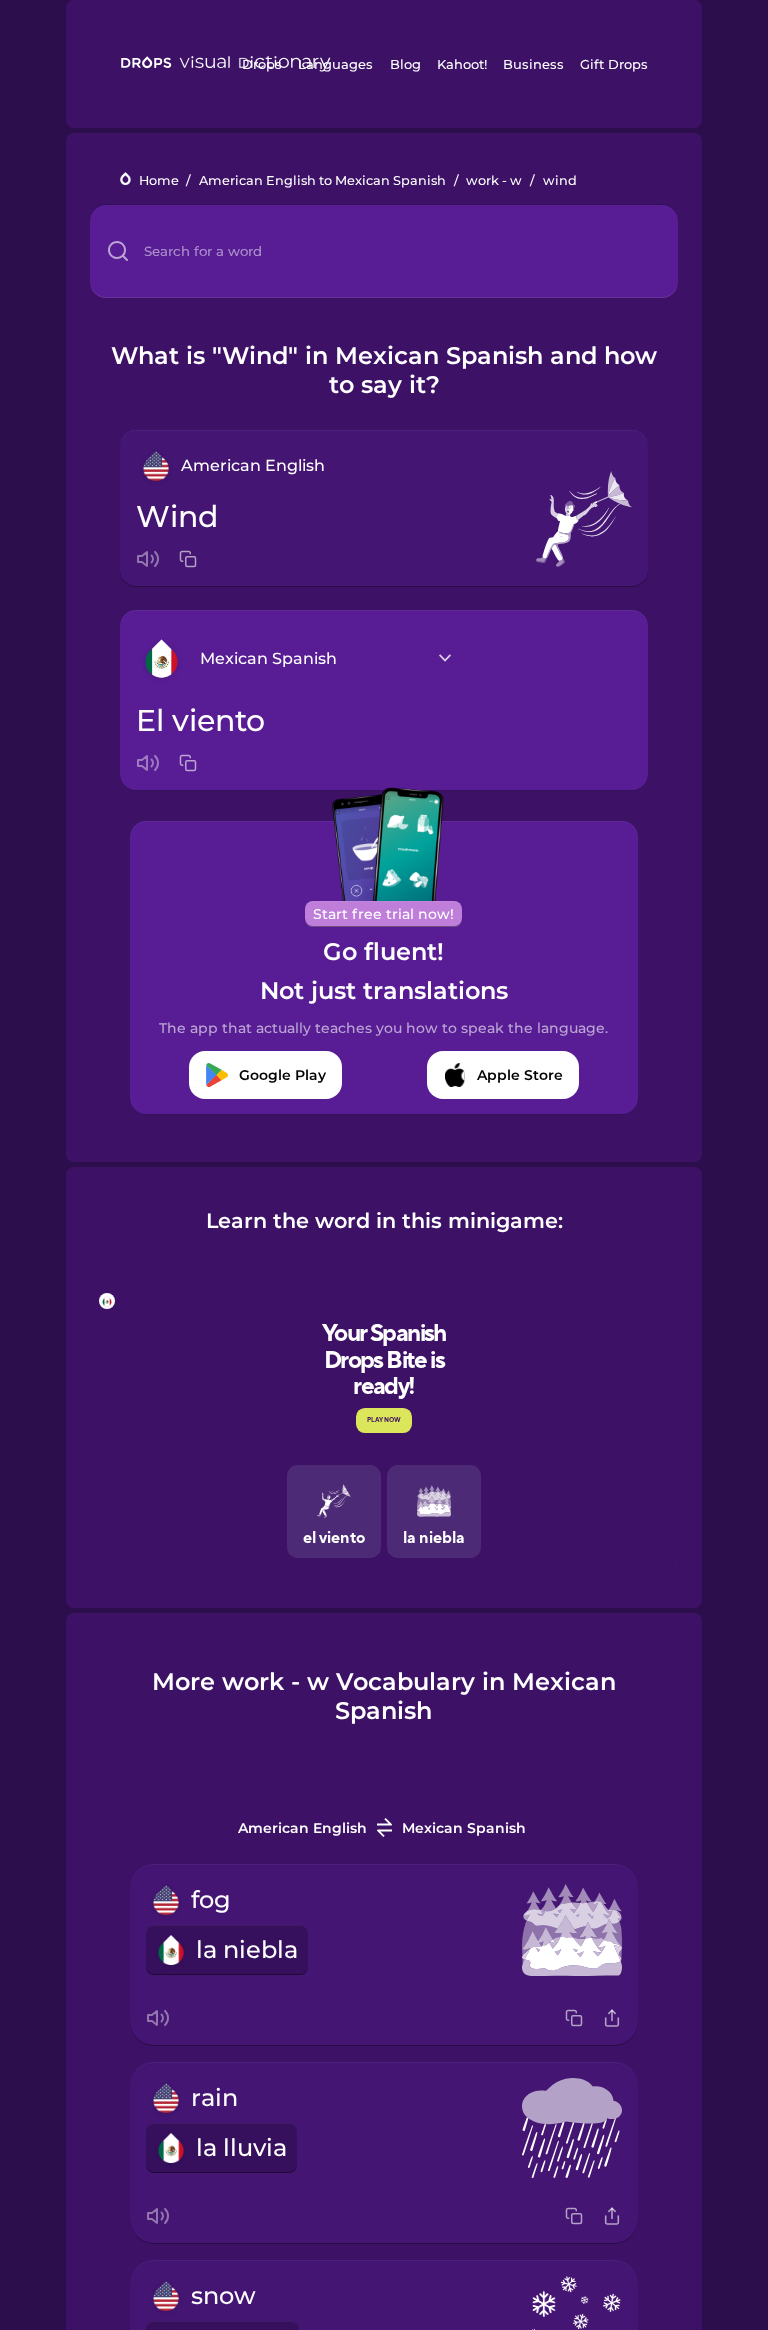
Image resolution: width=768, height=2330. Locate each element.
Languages (335, 64)
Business (533, 64)
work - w (494, 180)
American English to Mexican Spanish (322, 180)
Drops (262, 64)
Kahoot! (462, 64)
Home (159, 180)
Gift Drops (614, 64)
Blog (405, 64)
